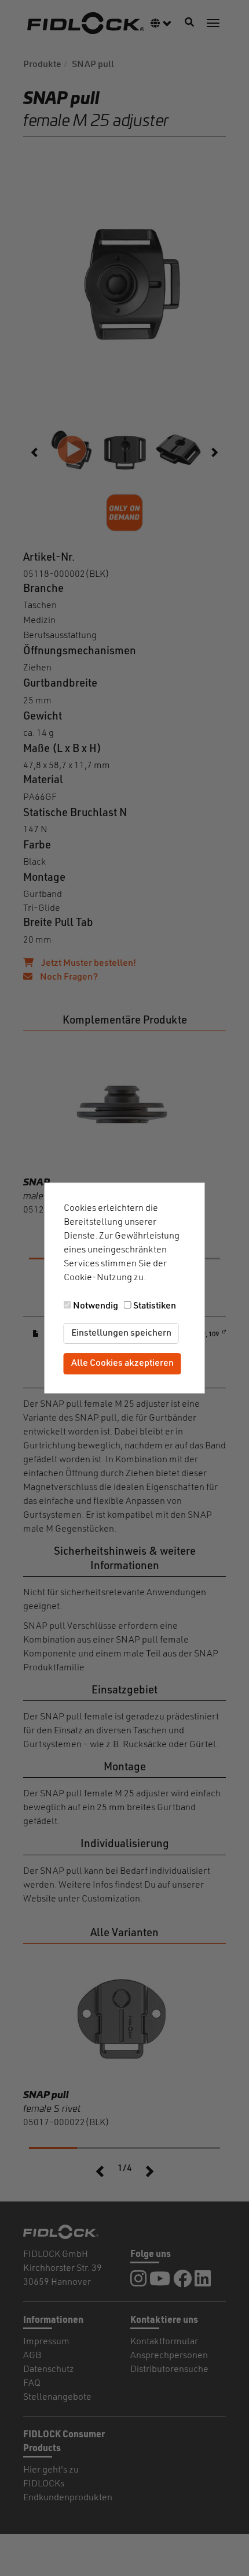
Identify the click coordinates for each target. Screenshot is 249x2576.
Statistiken (155, 1306)
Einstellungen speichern (121, 1333)
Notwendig (96, 1306)
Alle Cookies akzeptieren (122, 1364)
